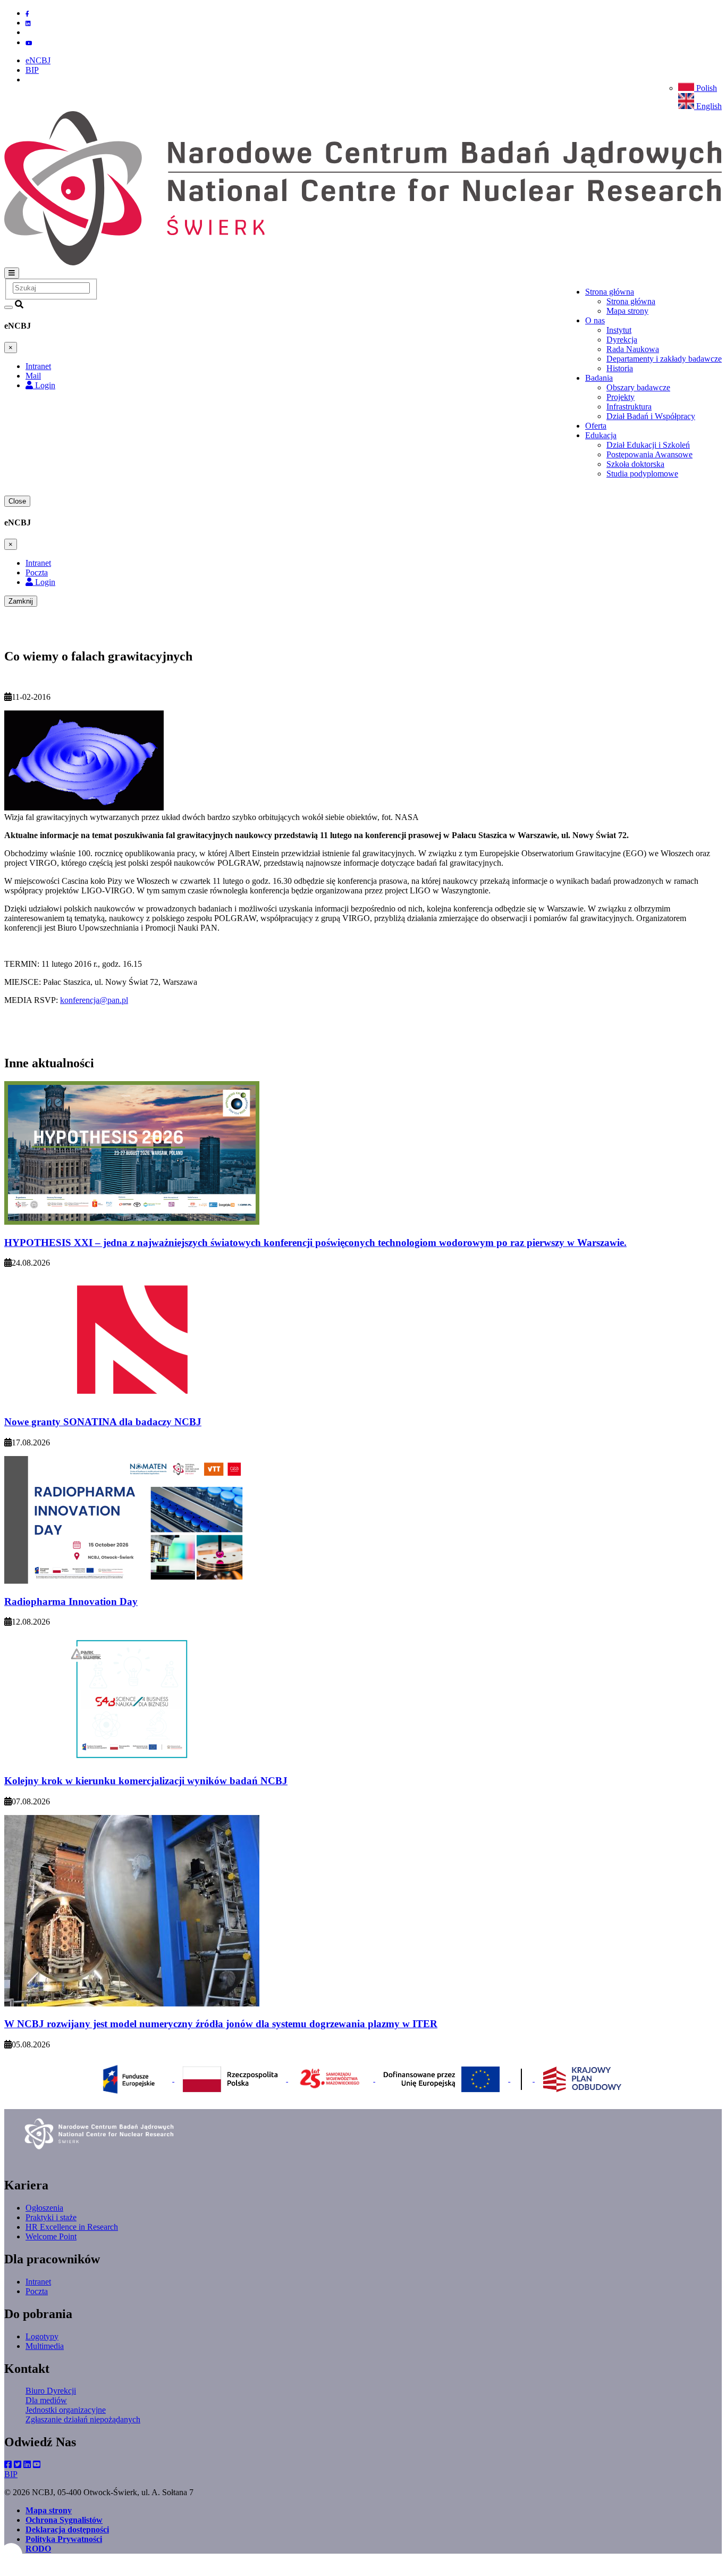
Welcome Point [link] (51, 2236)
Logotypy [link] (42, 2336)
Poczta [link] (37, 572)
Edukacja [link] (601, 435)
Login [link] (44, 385)
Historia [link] (620, 368)
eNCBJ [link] (38, 60)
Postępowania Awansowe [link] (649, 454)
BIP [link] (32, 70)
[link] (11, 2554)
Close (17, 501)
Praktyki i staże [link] (51, 2217)
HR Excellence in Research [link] (72, 2227)
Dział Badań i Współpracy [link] (651, 416)
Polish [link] (706, 88)
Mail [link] (33, 376)
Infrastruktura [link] (629, 407)
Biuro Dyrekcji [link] (51, 2391)
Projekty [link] (621, 397)
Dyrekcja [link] (622, 340)
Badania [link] (599, 378)
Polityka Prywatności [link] (64, 2539)
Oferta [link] (596, 426)
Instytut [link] (619, 330)
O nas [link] (595, 320)
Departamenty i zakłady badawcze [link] (664, 359)
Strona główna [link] (610, 292)
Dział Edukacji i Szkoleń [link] (648, 445)
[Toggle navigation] (12, 273)
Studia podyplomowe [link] (642, 474)
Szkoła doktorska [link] (635, 464)
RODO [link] (38, 2549)
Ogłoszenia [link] (44, 2208)
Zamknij (21, 601)
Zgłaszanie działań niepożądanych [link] (83, 2419)
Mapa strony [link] (627, 311)
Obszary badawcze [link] (638, 387)
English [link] (708, 106)
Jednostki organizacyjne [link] (66, 2410)
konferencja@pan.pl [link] (94, 1000)
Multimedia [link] (45, 2346)
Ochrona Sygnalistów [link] (64, 2520)
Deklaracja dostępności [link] (67, 2529)
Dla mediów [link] (46, 2400)
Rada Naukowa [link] (633, 349)
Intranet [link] (38, 366)
